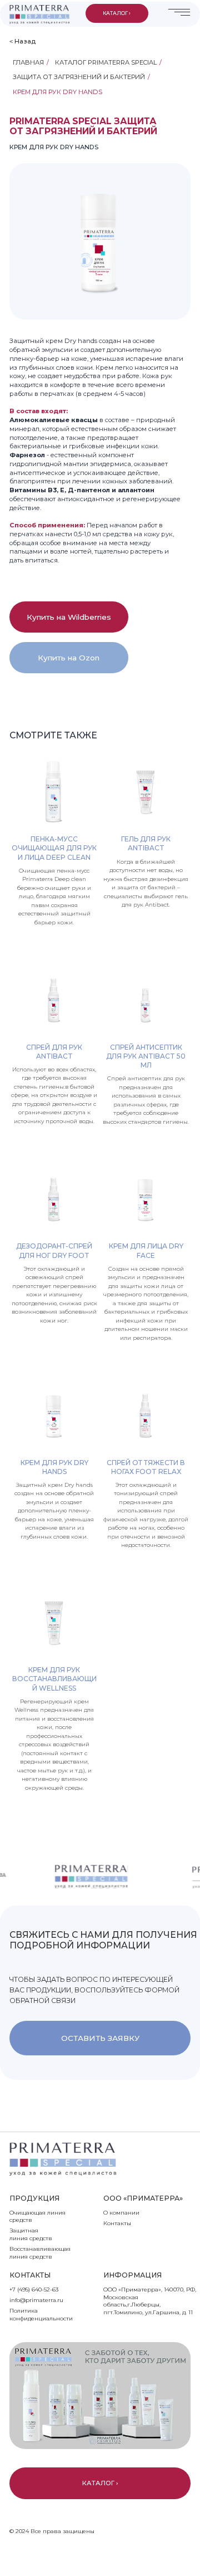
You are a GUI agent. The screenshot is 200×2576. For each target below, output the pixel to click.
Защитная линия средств (31, 2234)
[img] (39, 14)
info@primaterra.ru (36, 2300)
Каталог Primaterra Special (106, 62)
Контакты (117, 2223)
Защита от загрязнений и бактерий (79, 77)
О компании (121, 2213)
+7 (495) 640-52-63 (34, 2289)
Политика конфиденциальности (41, 2315)
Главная (28, 62)
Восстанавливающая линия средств (40, 2253)
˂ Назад (22, 41)
